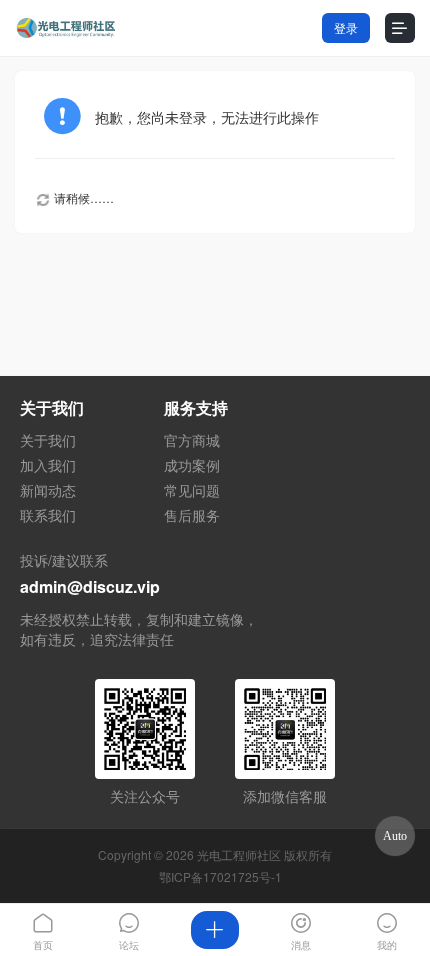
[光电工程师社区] (65, 28)
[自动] (395, 836)
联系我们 (48, 515)
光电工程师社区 (239, 854)
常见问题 (192, 490)
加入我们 (48, 465)
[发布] (215, 930)
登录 (346, 27)
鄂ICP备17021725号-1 (220, 876)
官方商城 (192, 440)
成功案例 (192, 465)
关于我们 (48, 440)
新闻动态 (48, 490)
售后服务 (192, 515)
